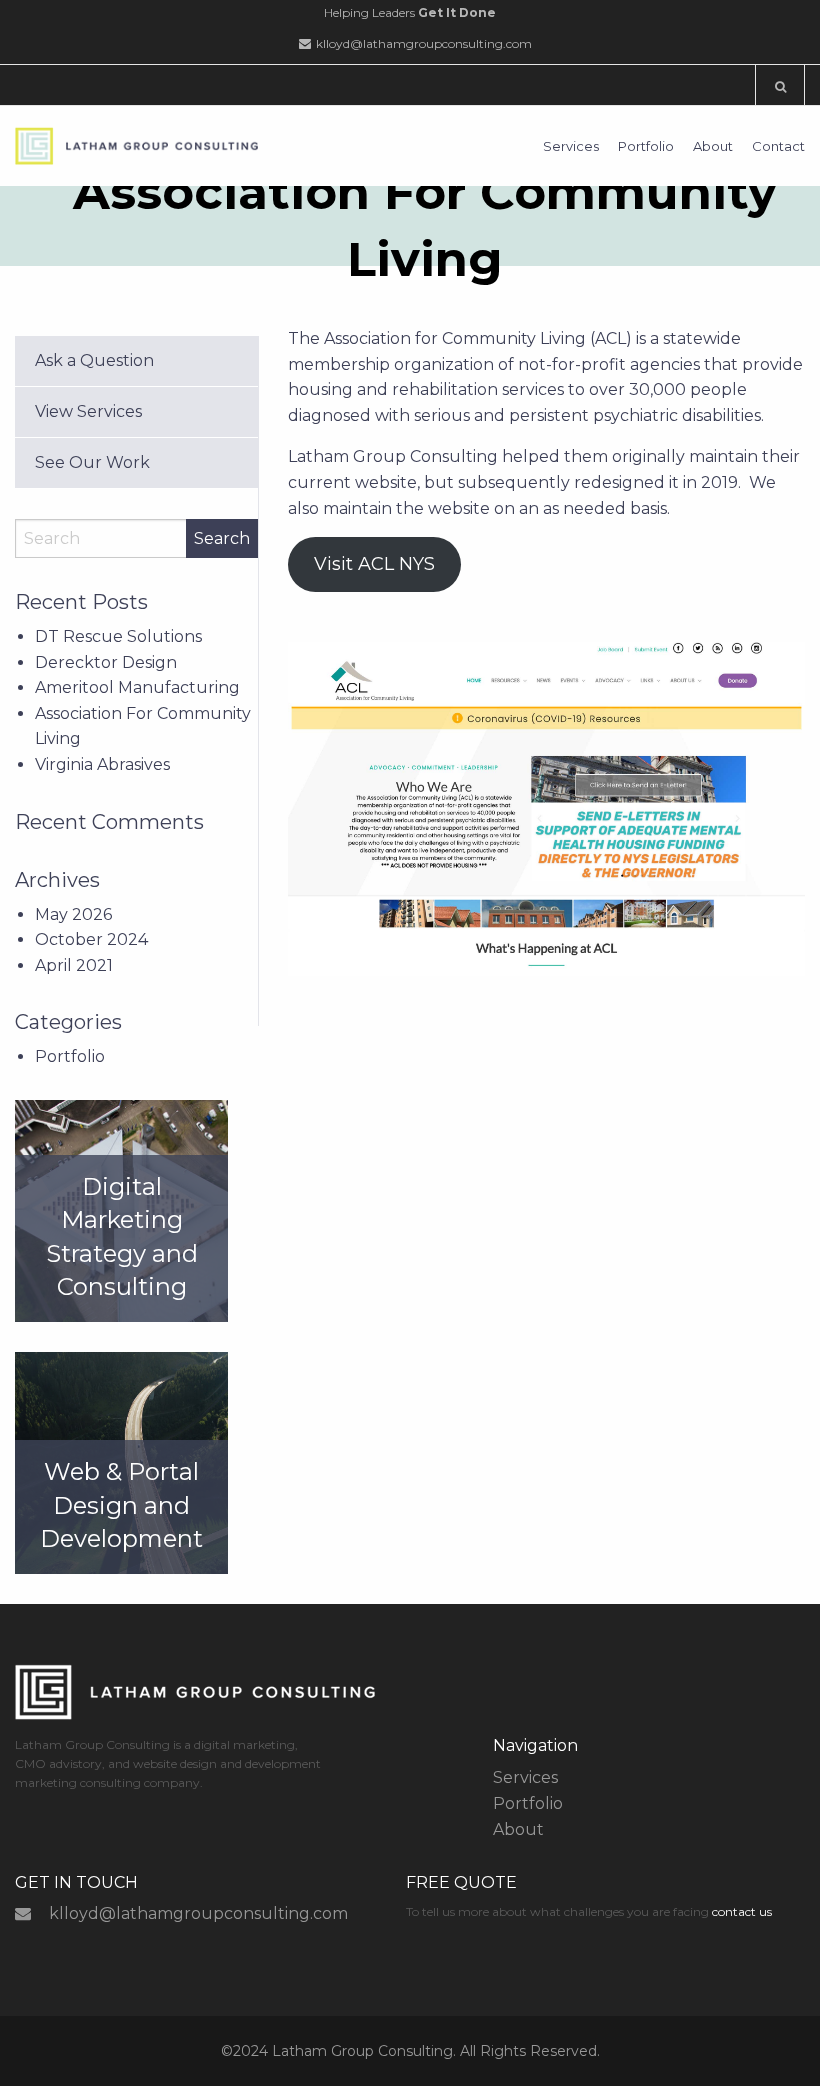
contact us (742, 1911)
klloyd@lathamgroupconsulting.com (424, 43)
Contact (778, 146)
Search (222, 538)
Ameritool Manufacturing (137, 687)
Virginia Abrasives (102, 764)
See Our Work (92, 462)
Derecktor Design (106, 662)
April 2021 (74, 965)
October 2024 (91, 939)
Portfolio (646, 146)
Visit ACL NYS (374, 564)
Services (571, 146)
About (713, 146)
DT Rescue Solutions (118, 636)
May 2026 (73, 914)
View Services (88, 411)
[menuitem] (563, 146)
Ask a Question (94, 360)
